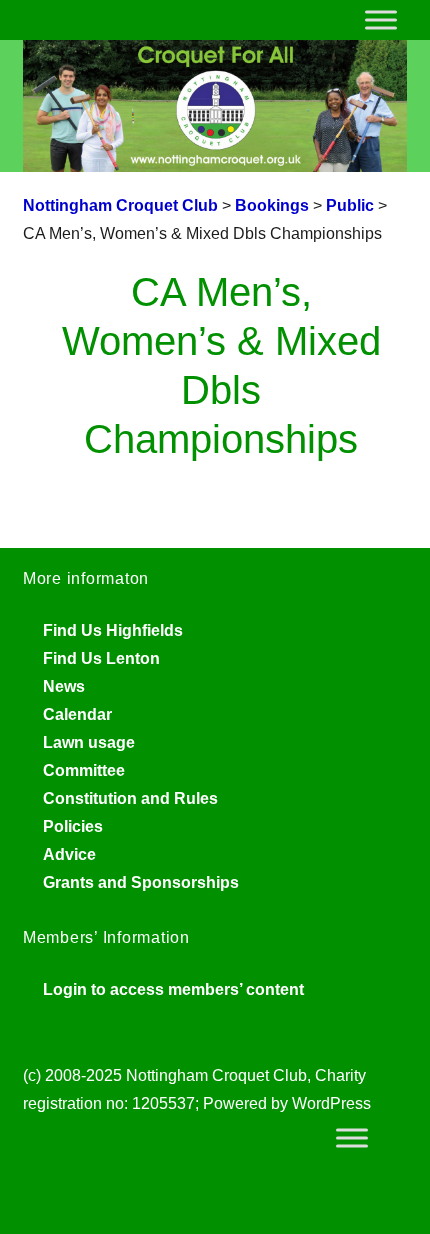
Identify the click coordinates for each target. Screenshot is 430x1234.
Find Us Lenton (101, 658)
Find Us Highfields (113, 630)
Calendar (77, 714)
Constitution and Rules (130, 798)
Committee (84, 770)
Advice (69, 854)
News (64, 686)
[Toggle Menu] (381, 19)
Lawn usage (89, 742)
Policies (73, 826)
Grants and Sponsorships (141, 882)
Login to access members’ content (173, 989)
